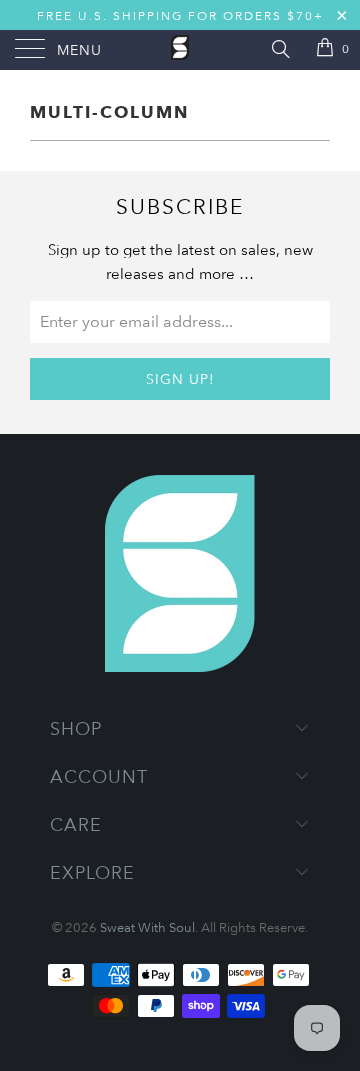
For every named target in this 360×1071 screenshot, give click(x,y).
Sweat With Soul (147, 927)
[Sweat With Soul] (180, 50)
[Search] (279, 48)
